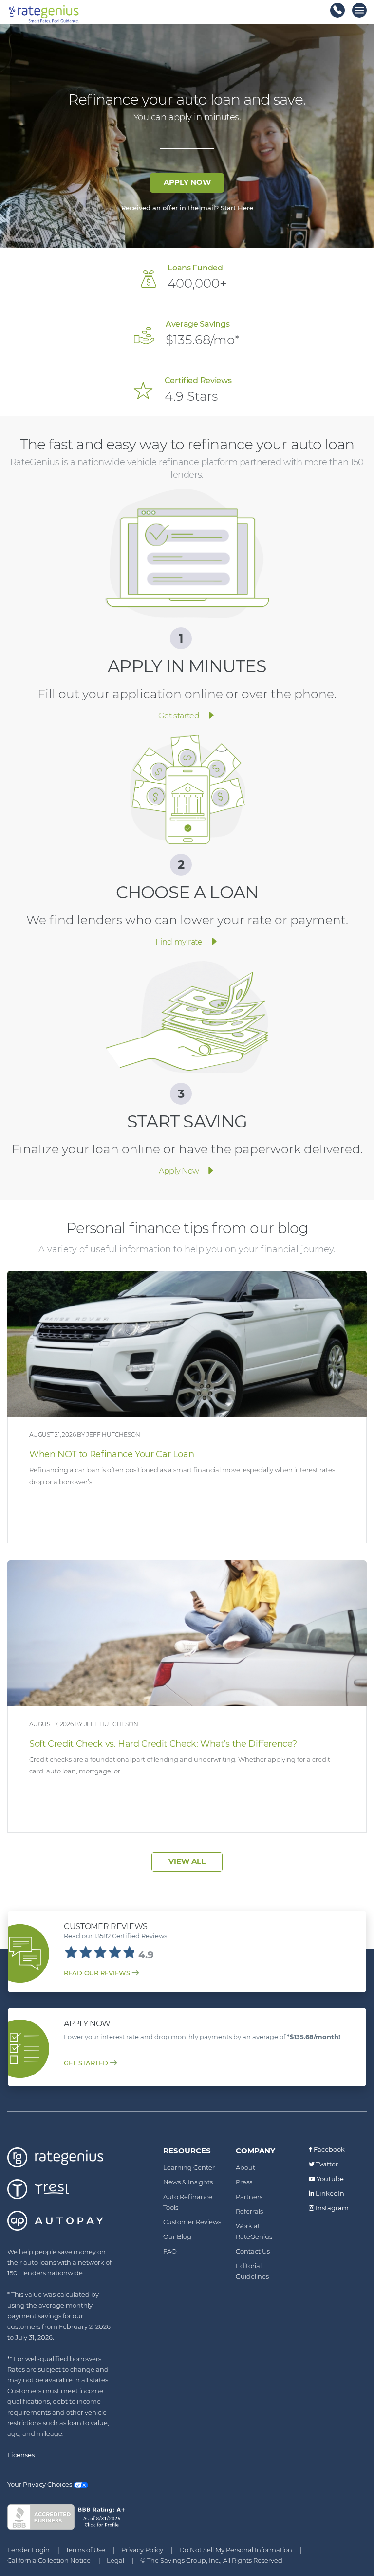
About (245, 2167)
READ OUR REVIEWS (97, 1973)
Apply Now (187, 182)
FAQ (170, 2251)
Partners (249, 2197)
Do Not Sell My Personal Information (236, 2550)
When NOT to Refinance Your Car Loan (112, 1454)
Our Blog (177, 2236)
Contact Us (253, 2251)
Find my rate (179, 942)
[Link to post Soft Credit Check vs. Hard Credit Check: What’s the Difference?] (187, 1633)
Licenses (21, 2455)
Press (244, 2182)
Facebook (328, 2149)
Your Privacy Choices (40, 2484)
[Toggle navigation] (359, 10)
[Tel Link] (337, 10)
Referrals (249, 2211)
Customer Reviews (192, 2222)
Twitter (326, 2164)
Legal (115, 2560)
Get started (179, 716)
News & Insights (188, 2182)
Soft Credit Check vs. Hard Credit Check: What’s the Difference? (163, 1744)
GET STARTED (86, 2063)
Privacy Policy (142, 2550)
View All (187, 1861)
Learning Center (189, 2167)
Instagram (331, 2208)
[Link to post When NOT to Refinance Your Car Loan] (187, 1344)
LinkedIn (329, 2193)
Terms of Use (85, 2550)
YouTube (329, 2179)
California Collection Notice (49, 2560)
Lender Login (28, 2550)
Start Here (237, 208)
